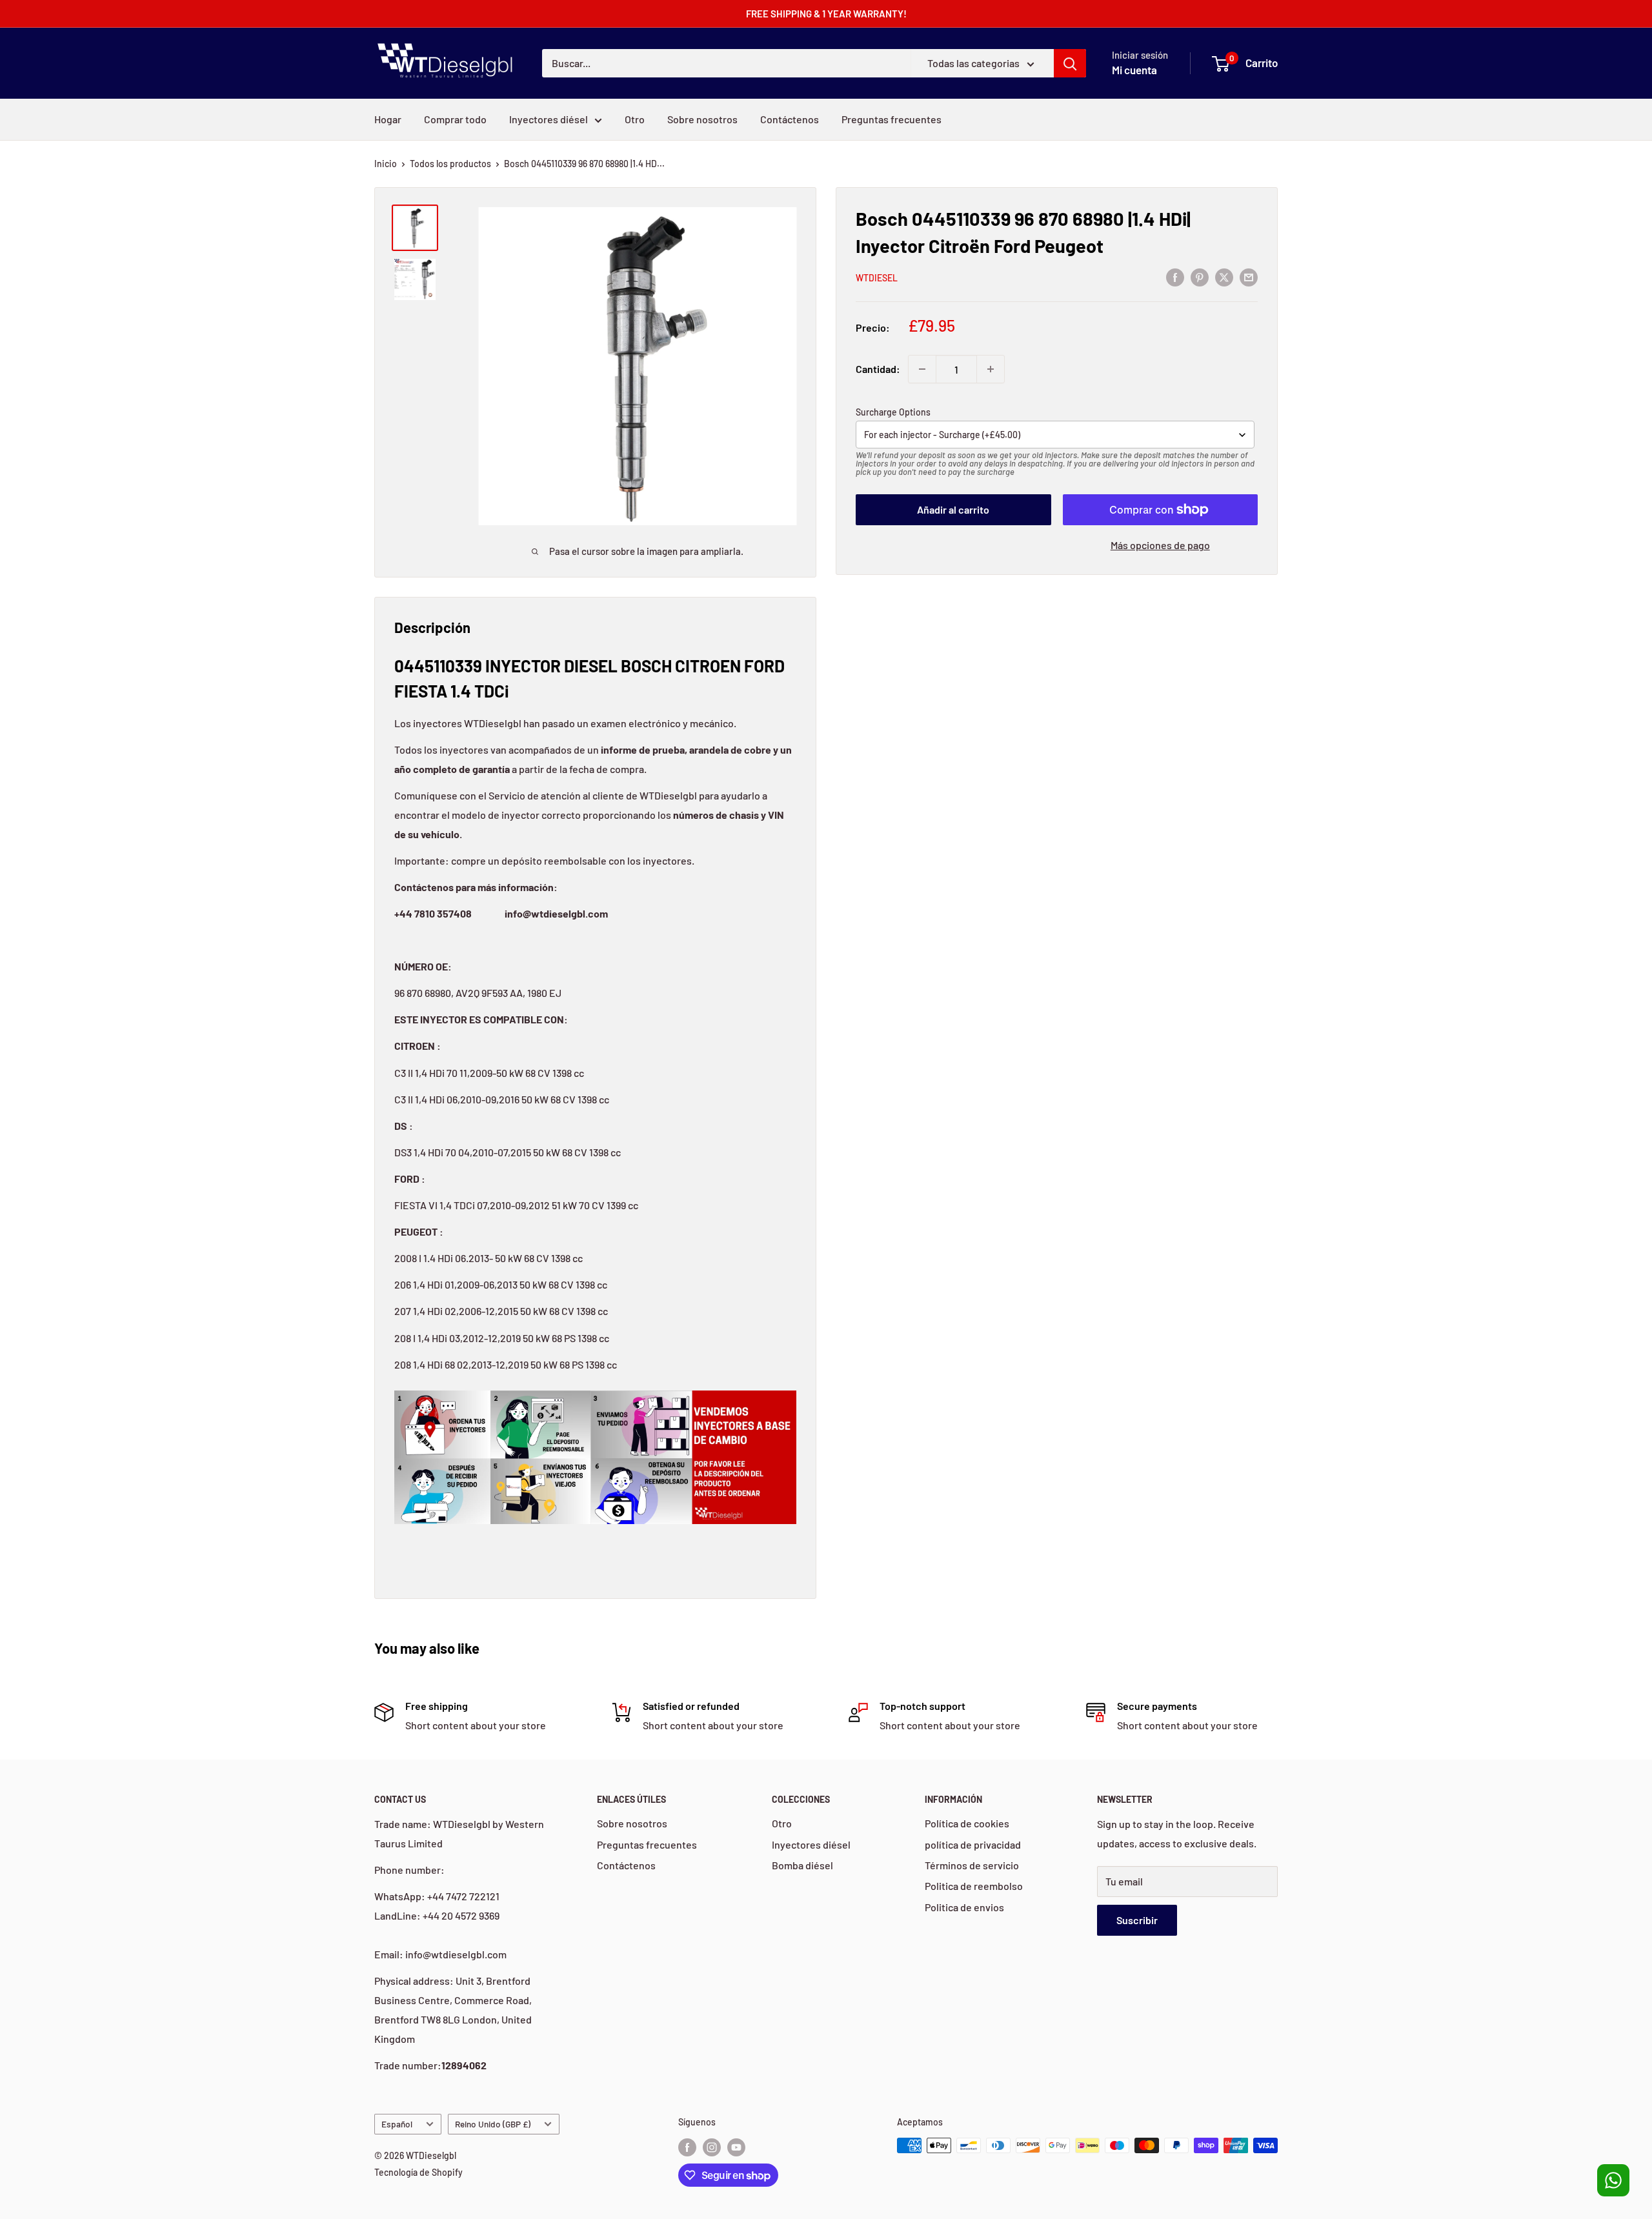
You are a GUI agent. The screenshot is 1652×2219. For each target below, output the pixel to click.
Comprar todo (455, 119)
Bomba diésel (802, 1865)
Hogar (388, 119)
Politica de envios (964, 1907)
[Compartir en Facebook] (1175, 276)
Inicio (386, 164)
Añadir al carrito (953, 509)
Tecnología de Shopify (418, 2172)
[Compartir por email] (1249, 276)
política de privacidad (973, 1844)
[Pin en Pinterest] (1200, 276)
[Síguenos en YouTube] (736, 2147)
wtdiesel (877, 278)
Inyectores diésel (549, 119)
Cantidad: (878, 369)
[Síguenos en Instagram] (712, 2147)
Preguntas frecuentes (891, 119)
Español (397, 2124)
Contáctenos (790, 119)
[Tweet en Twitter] (1224, 276)
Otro (635, 119)
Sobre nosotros (702, 119)
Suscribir (1137, 1920)
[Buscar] (1070, 63)
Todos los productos (450, 164)
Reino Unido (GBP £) (493, 2124)
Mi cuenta (1134, 70)
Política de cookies (967, 1823)
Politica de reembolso (974, 1886)
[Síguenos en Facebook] (687, 2147)
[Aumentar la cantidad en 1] (991, 369)
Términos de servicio (972, 1865)
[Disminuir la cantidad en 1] (922, 369)
